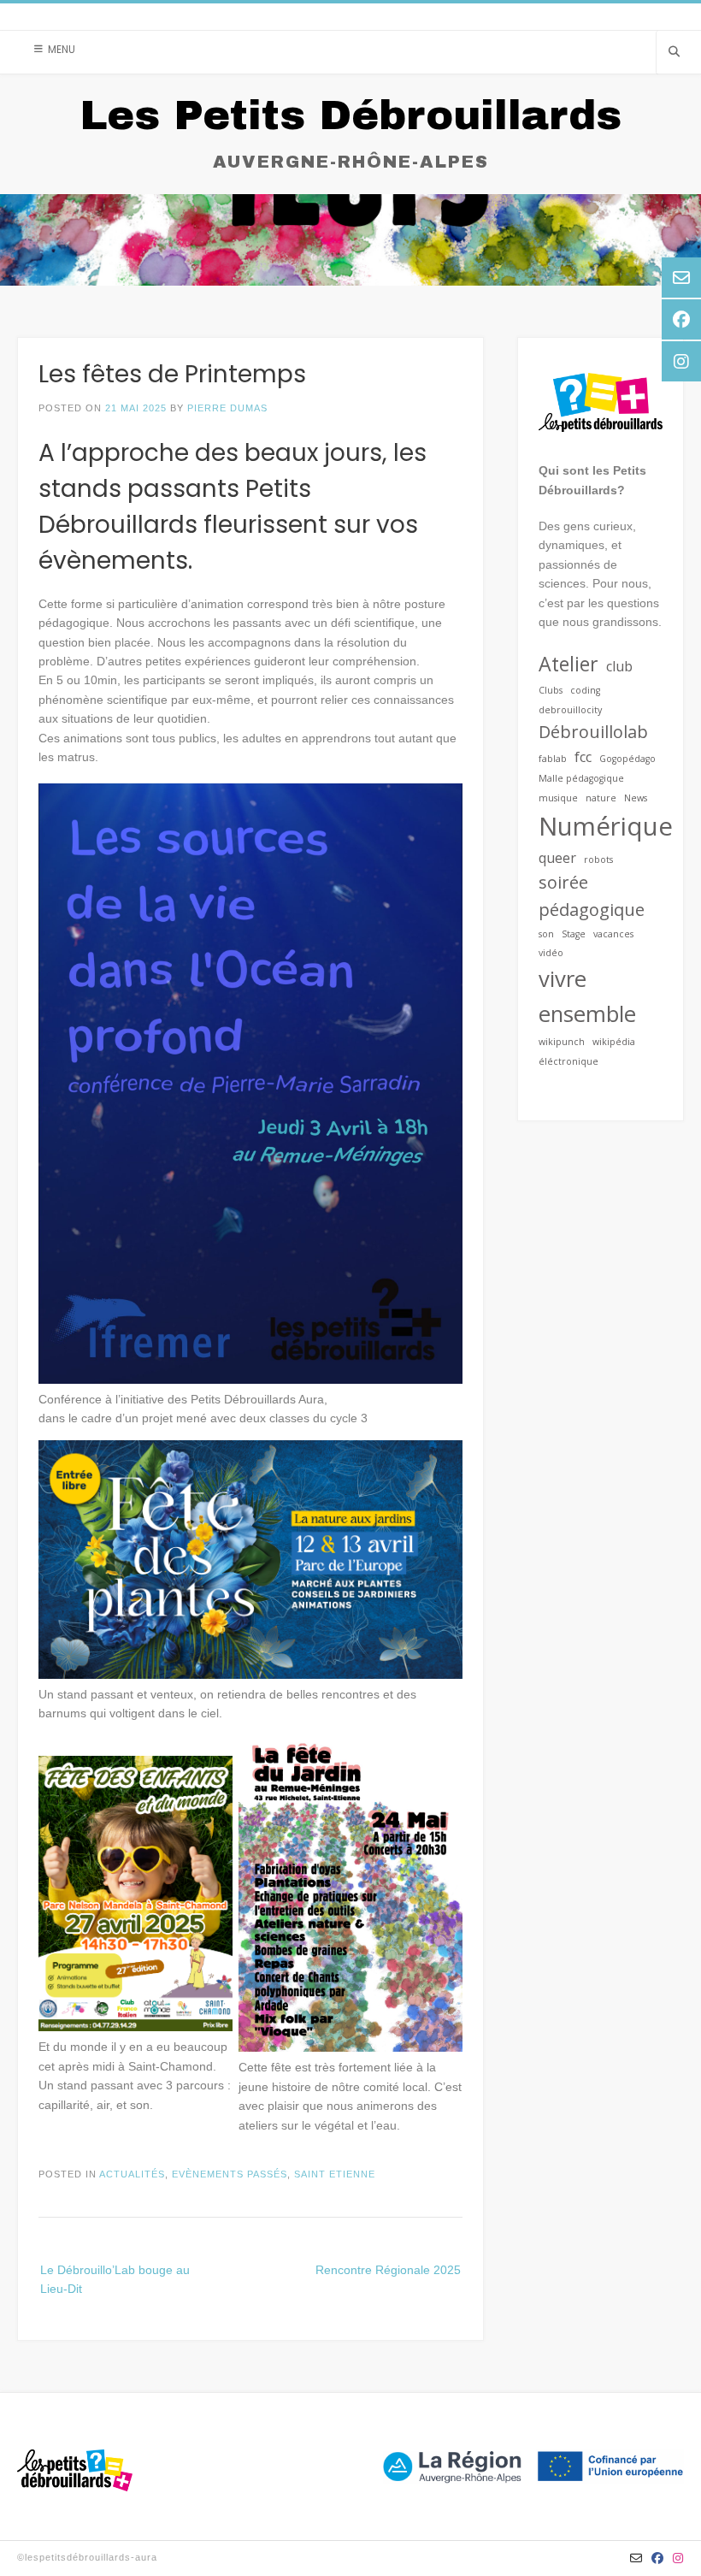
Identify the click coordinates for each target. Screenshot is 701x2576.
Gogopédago (627, 759)
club (619, 666)
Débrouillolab (593, 732)
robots (598, 860)
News (636, 798)
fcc (583, 757)
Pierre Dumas (227, 408)
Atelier (568, 664)
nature (601, 798)
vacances (613, 934)
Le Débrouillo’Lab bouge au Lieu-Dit (115, 2279)
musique (558, 798)
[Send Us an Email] (636, 2558)
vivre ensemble (587, 996)
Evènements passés (230, 2174)
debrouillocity (570, 710)
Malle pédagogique (581, 778)
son (546, 934)
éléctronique (568, 1061)
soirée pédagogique (592, 896)
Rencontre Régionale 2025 (388, 2270)
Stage (574, 934)
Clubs (551, 690)
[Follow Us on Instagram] (678, 2558)
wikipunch (562, 1042)
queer (557, 858)
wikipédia (614, 1042)
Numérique (606, 826)
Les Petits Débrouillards (350, 115)
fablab (553, 759)
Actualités (132, 2174)
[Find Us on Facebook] (658, 2558)
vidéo (551, 953)
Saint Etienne (335, 2174)
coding (585, 690)
